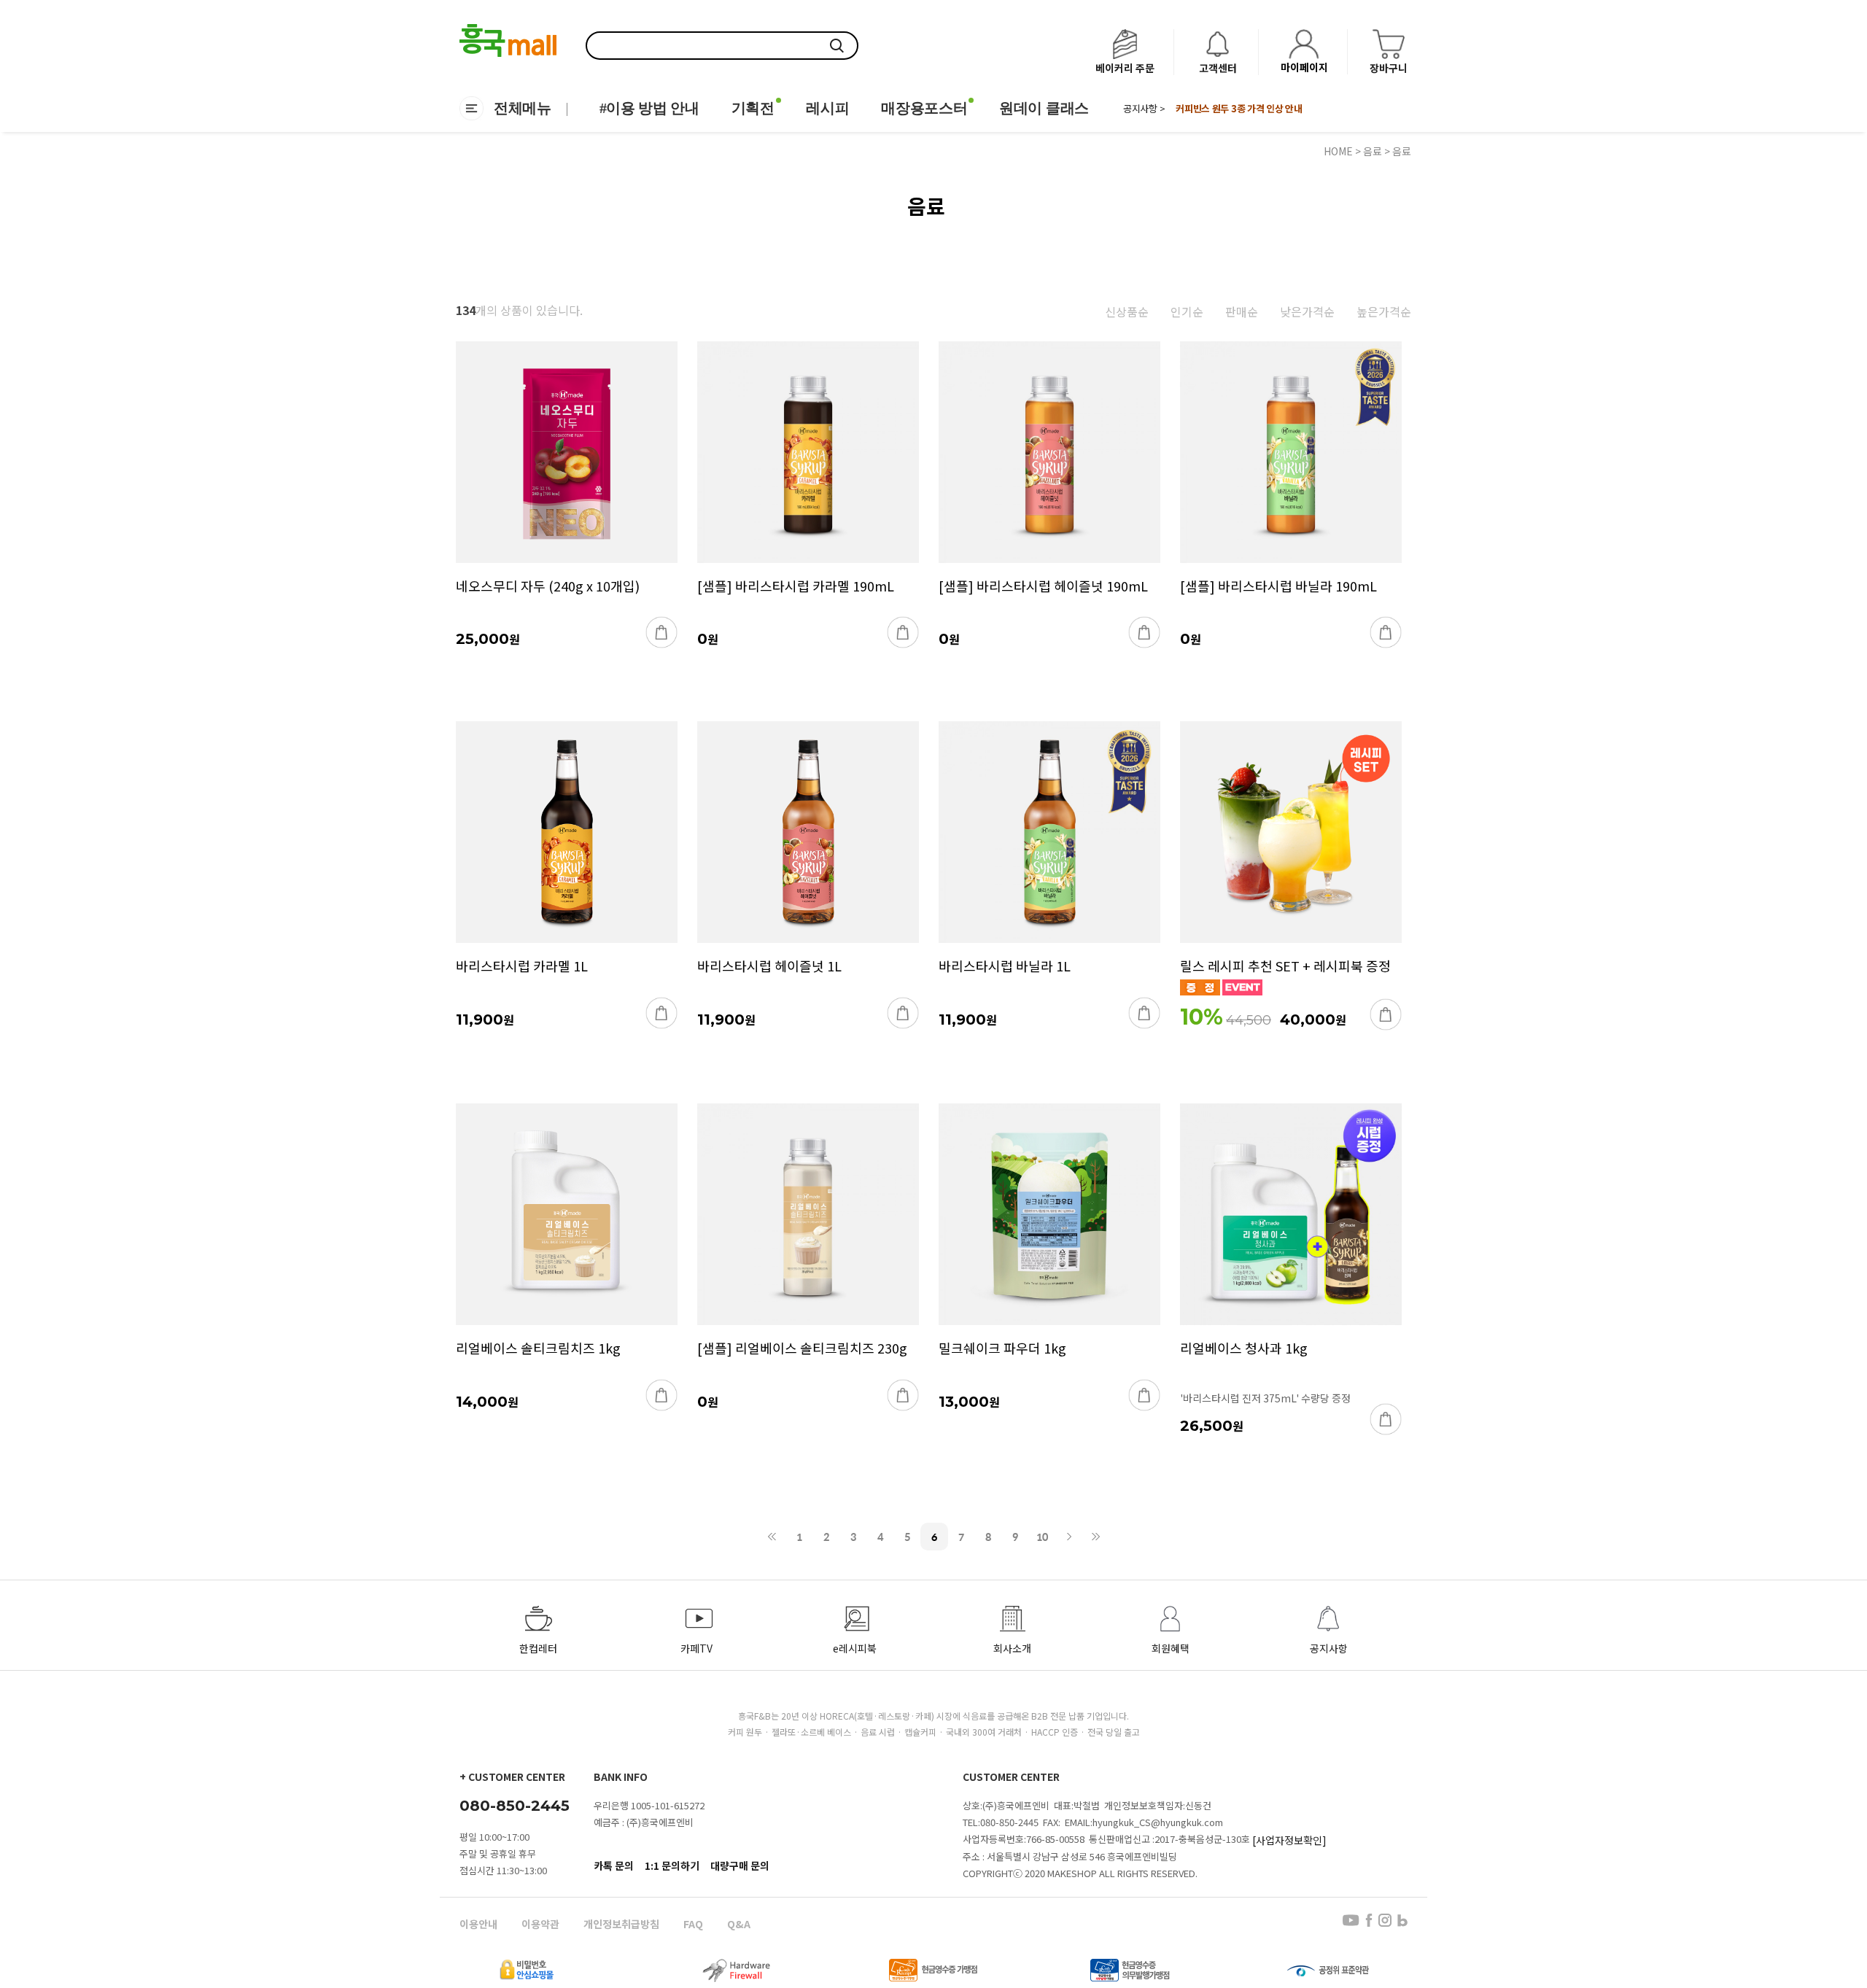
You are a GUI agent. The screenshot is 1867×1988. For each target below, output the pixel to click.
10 (1042, 1537)
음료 (1373, 151)
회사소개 (1012, 1648)
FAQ (693, 1924)
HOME (1338, 151)
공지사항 (1329, 1648)
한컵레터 (538, 1648)
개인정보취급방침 (621, 1924)
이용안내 (478, 1924)
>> (1096, 1537)
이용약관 (540, 1924)
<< (772, 1537)
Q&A (739, 1924)
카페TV (696, 1648)
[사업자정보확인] (1289, 1840)
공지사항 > (1144, 109)
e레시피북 (855, 1648)
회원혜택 (1171, 1648)
